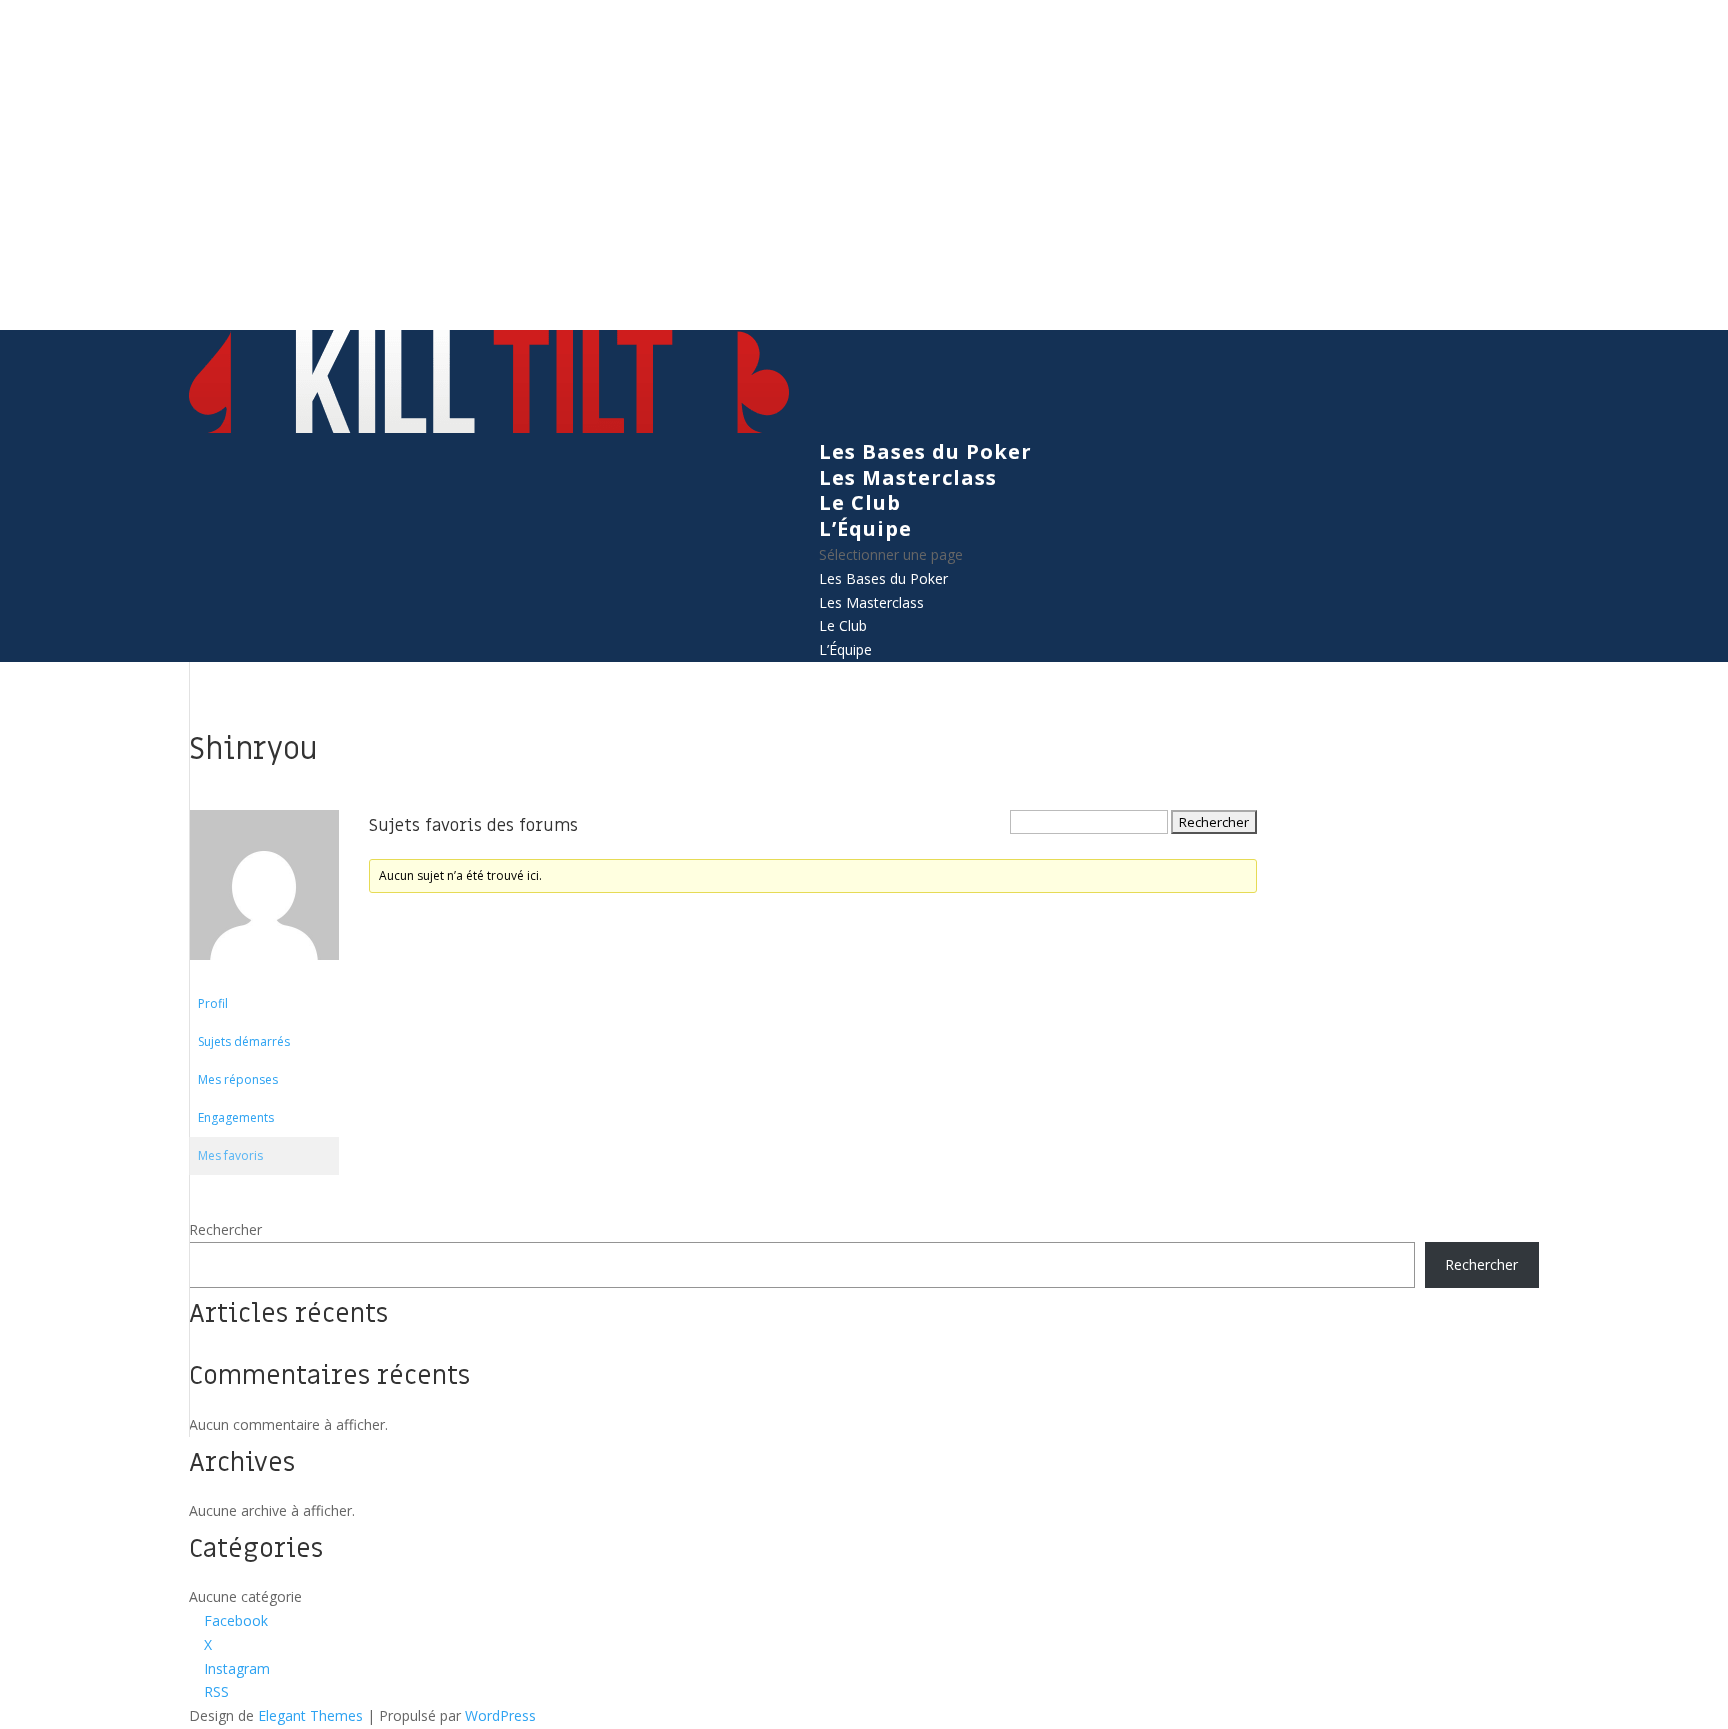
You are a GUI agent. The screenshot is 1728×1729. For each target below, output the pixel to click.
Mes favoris (230, 1155)
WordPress (500, 1715)
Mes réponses (238, 1079)
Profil (213, 1003)
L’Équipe (865, 528)
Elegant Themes (310, 1715)
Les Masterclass (908, 477)
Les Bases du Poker (925, 451)
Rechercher (225, 1229)
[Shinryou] (264, 975)
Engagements (236, 1117)
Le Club (860, 502)
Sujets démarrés (244, 1041)
